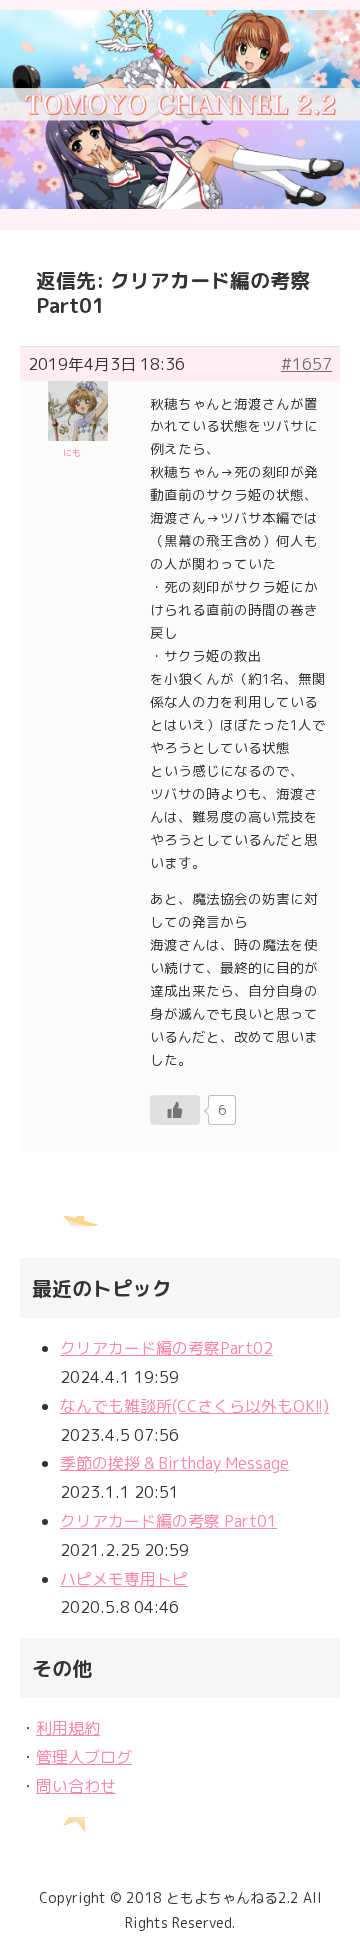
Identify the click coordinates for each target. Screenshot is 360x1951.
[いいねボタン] (175, 1110)
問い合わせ (76, 1786)
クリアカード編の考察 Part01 (168, 1521)
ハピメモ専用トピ (124, 1579)
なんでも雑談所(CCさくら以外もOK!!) (194, 1406)
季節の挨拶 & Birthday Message (174, 1463)
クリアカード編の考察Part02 (166, 1348)
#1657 (306, 364)
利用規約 (68, 1728)
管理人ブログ (84, 1757)
